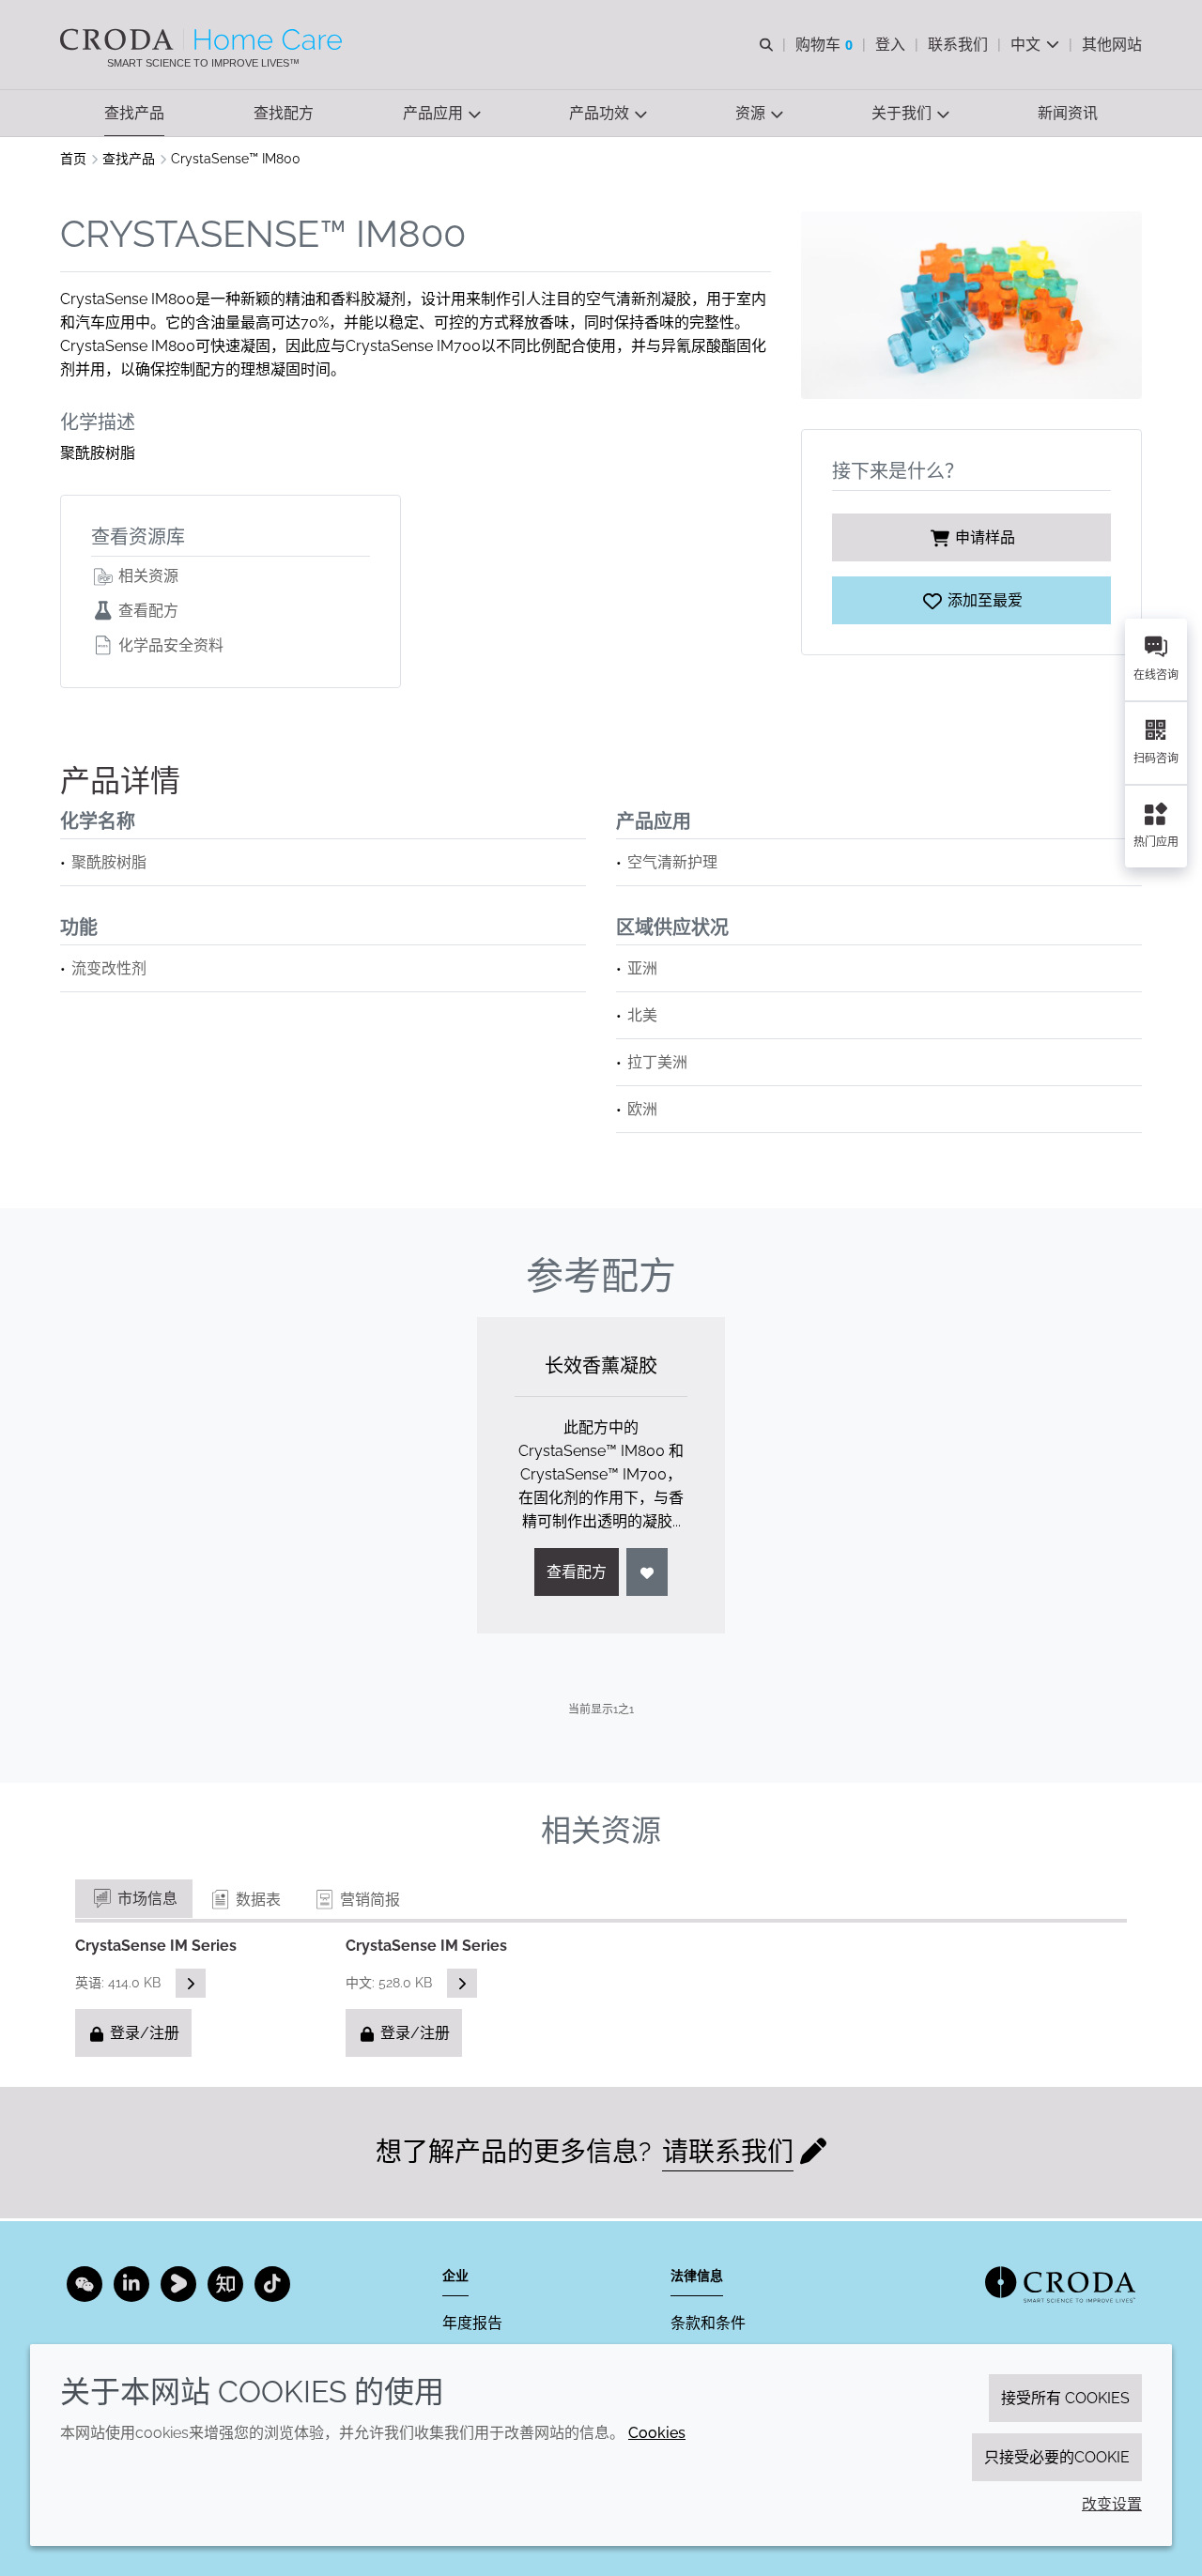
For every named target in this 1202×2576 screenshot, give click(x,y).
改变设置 (1112, 2504)
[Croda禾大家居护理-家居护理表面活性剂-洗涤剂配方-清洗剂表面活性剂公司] (203, 39)
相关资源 (146, 576)
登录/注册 (143, 2033)
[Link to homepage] (1060, 2285)
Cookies (657, 2433)
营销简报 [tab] (368, 1900)
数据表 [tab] (256, 1900)
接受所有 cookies (1065, 2398)
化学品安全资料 (169, 645)
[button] (134, 113)
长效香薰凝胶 (601, 1366)
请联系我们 (728, 2152)
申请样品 (985, 537)
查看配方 (146, 611)
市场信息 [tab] (146, 1899)
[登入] (647, 1572)
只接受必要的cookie (1057, 2457)
